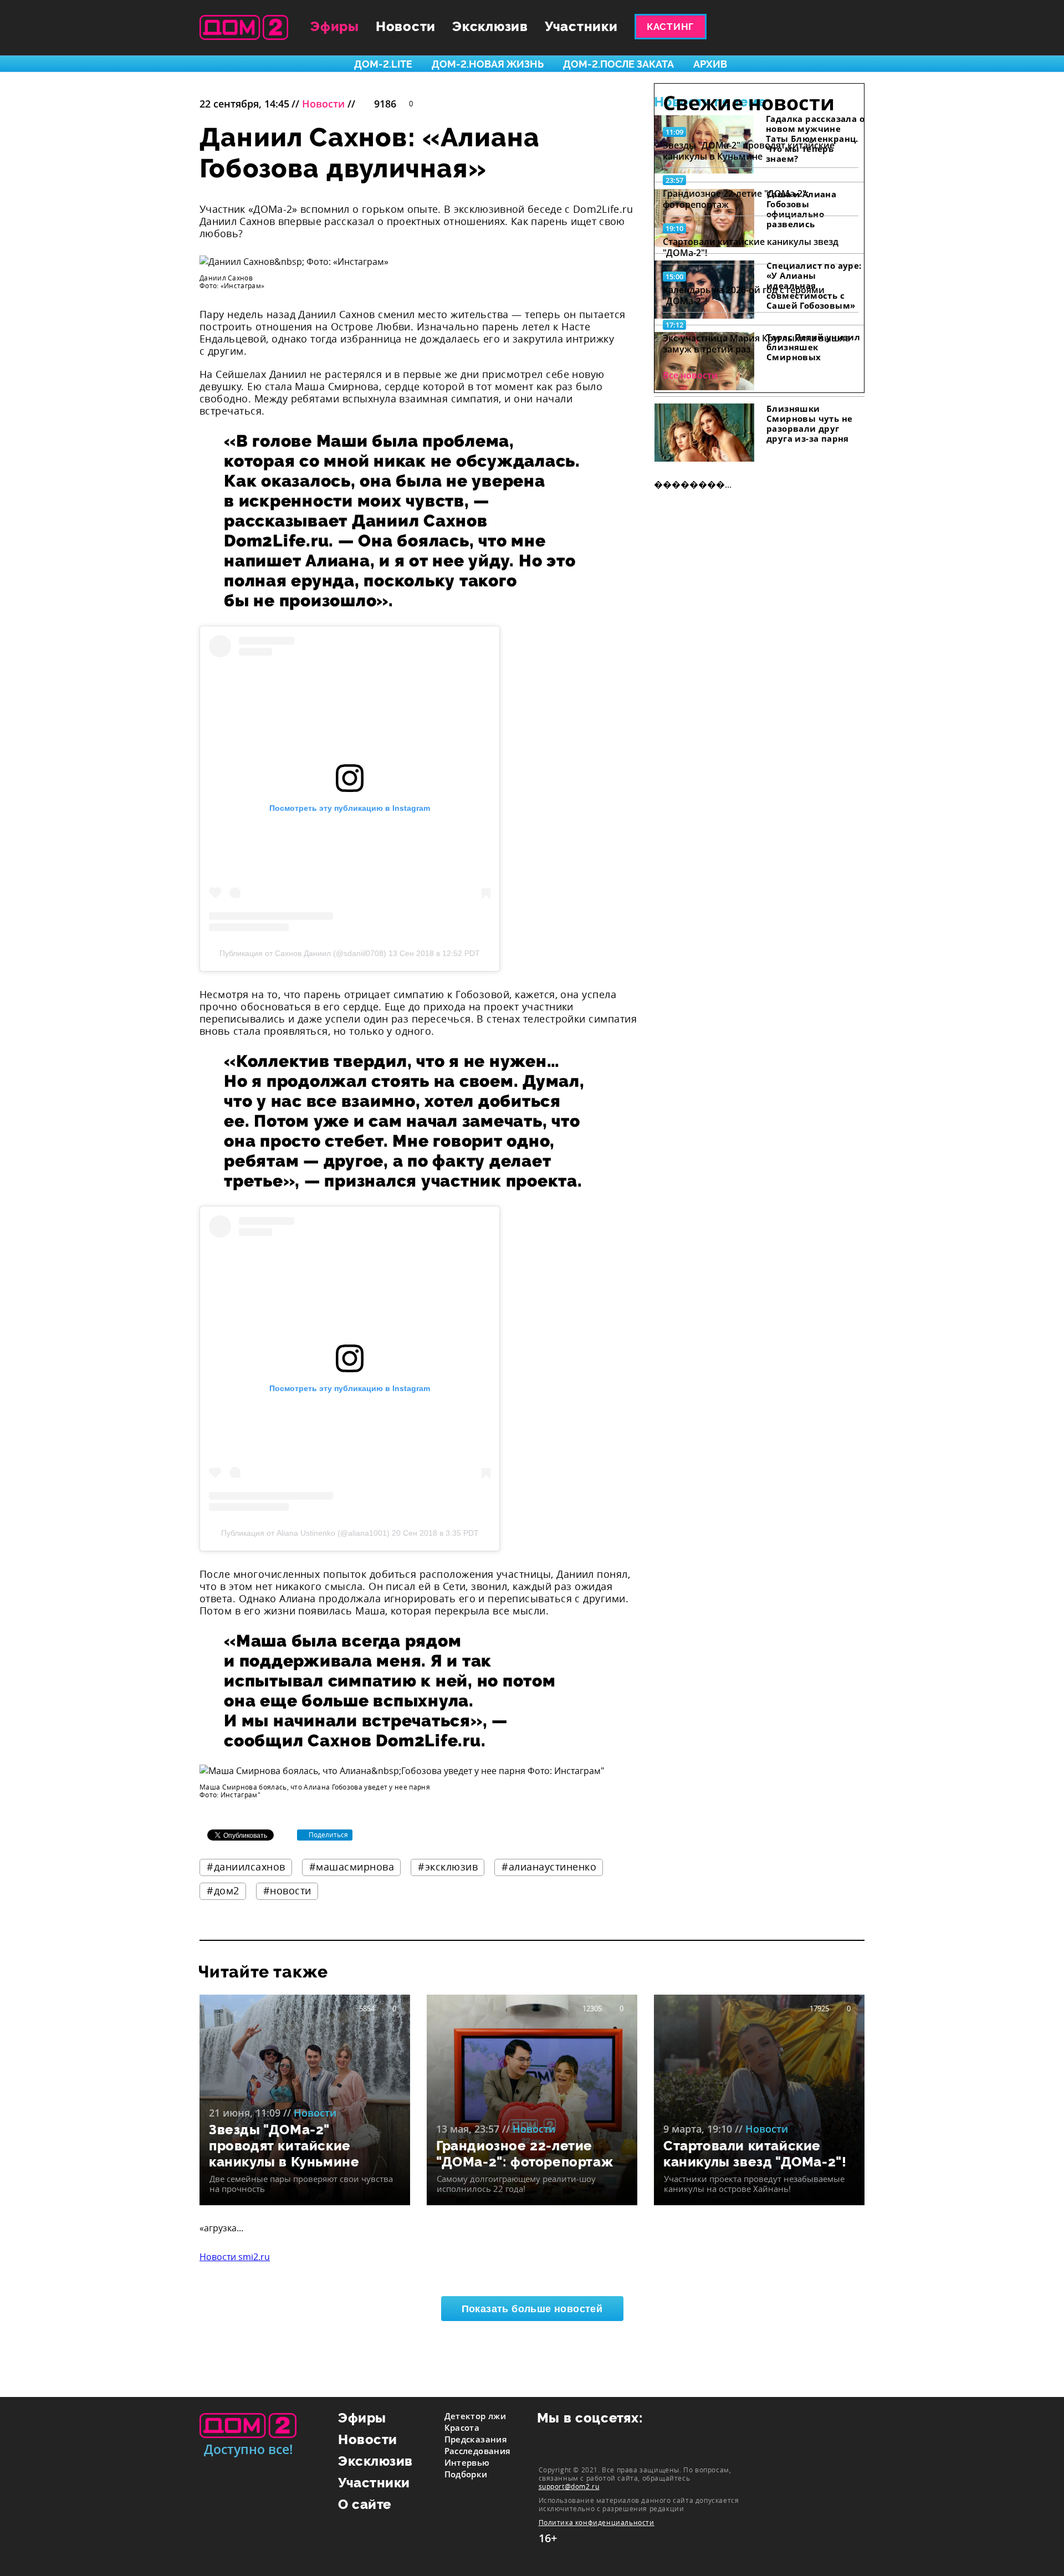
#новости (287, 1890)
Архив (710, 64)
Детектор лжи (475, 2416)
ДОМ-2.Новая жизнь (488, 64)
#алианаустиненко (549, 1867)
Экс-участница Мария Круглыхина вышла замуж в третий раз (756, 344)
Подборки (466, 2474)
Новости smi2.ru (235, 2257)
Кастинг (670, 27)
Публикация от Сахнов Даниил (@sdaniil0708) (303, 953)
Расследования (478, 2451)
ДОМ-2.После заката (618, 64)
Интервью (467, 2462)
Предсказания (476, 2439)
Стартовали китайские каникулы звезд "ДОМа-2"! (751, 247)
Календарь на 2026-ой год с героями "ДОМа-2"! (744, 295)
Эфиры (335, 26)
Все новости (690, 375)
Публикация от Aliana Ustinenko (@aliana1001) (305, 1533)
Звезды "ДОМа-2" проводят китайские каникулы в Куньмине (749, 151)
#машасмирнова (352, 1867)
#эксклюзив (448, 1867)
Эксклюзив (490, 26)
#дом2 (223, 1890)
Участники (581, 26)
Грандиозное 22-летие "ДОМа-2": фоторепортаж (736, 199)
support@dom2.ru (569, 2486)
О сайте (365, 2504)
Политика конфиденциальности (597, 2523)
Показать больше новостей (532, 2309)
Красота (462, 2427)
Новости (406, 26)
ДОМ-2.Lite (383, 64)
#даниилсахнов (246, 1867)
